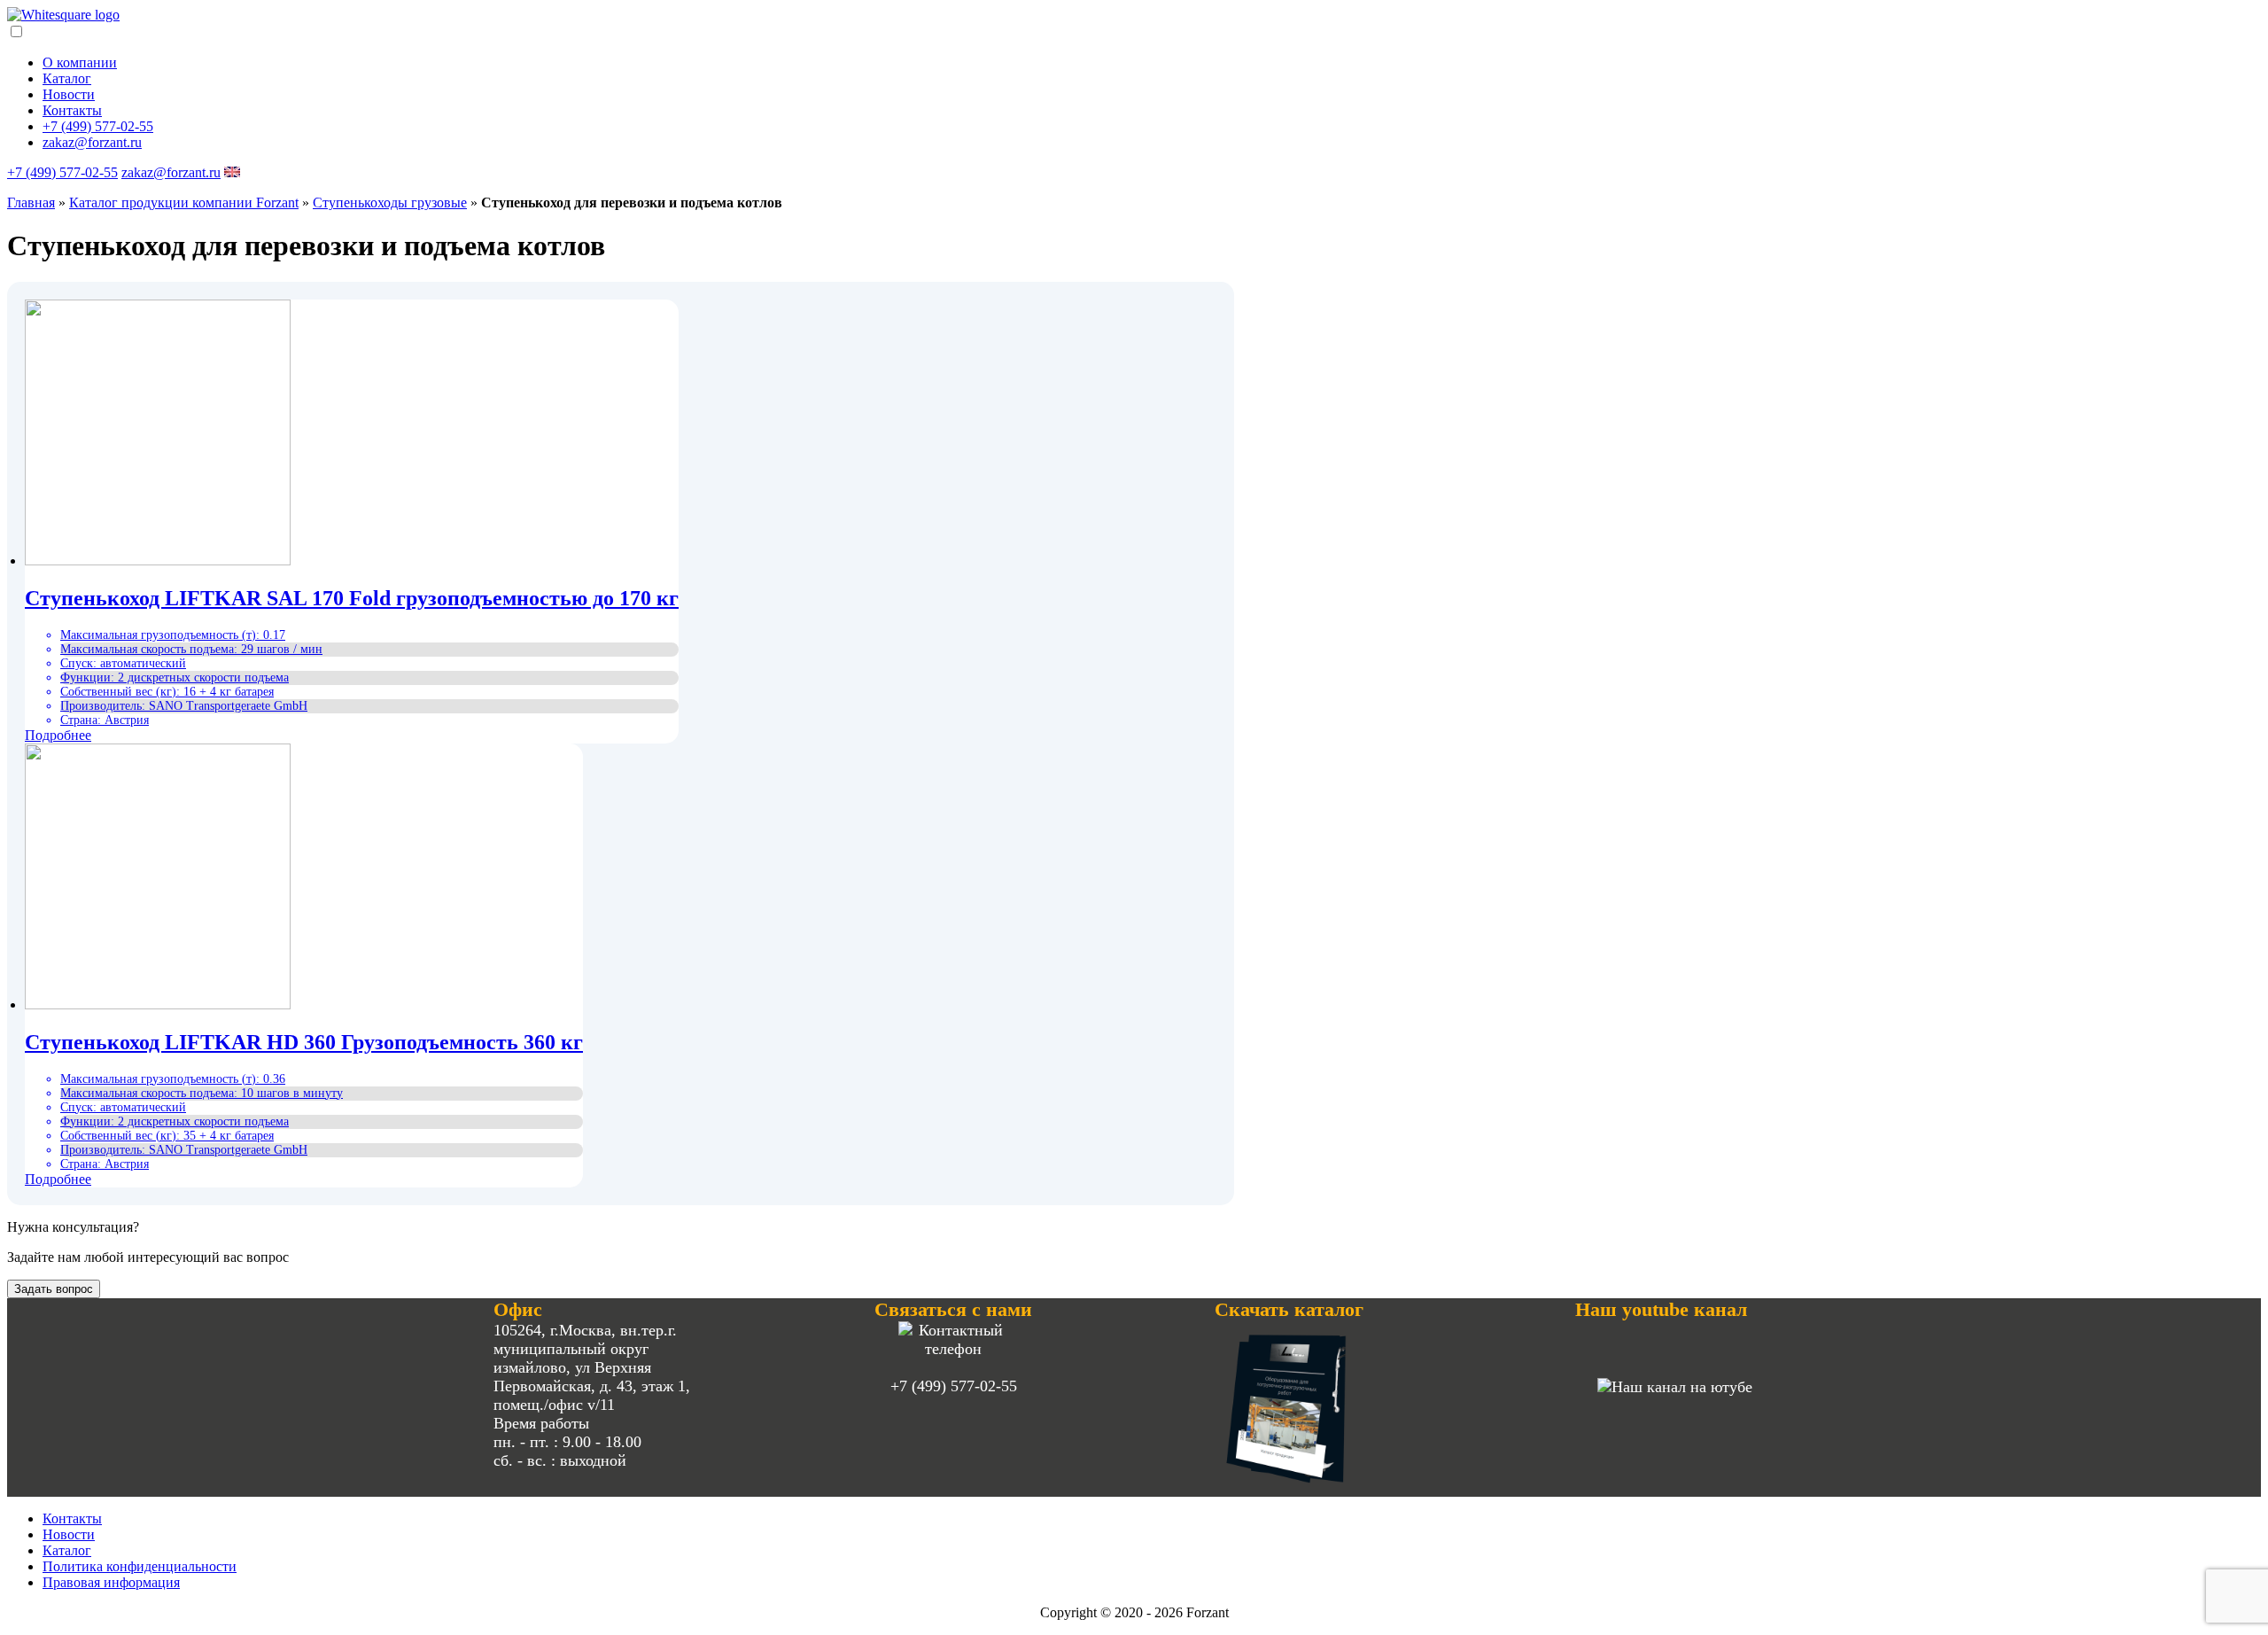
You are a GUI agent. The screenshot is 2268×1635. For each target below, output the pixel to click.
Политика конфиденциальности (140, 1566)
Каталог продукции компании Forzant (184, 202)
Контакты (72, 110)
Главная (31, 202)
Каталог (67, 78)
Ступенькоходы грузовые (390, 202)
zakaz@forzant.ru (92, 142)
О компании (80, 62)
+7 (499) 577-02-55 (98, 126)
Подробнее (58, 735)
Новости (69, 94)
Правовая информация (111, 1582)
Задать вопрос (54, 1289)
